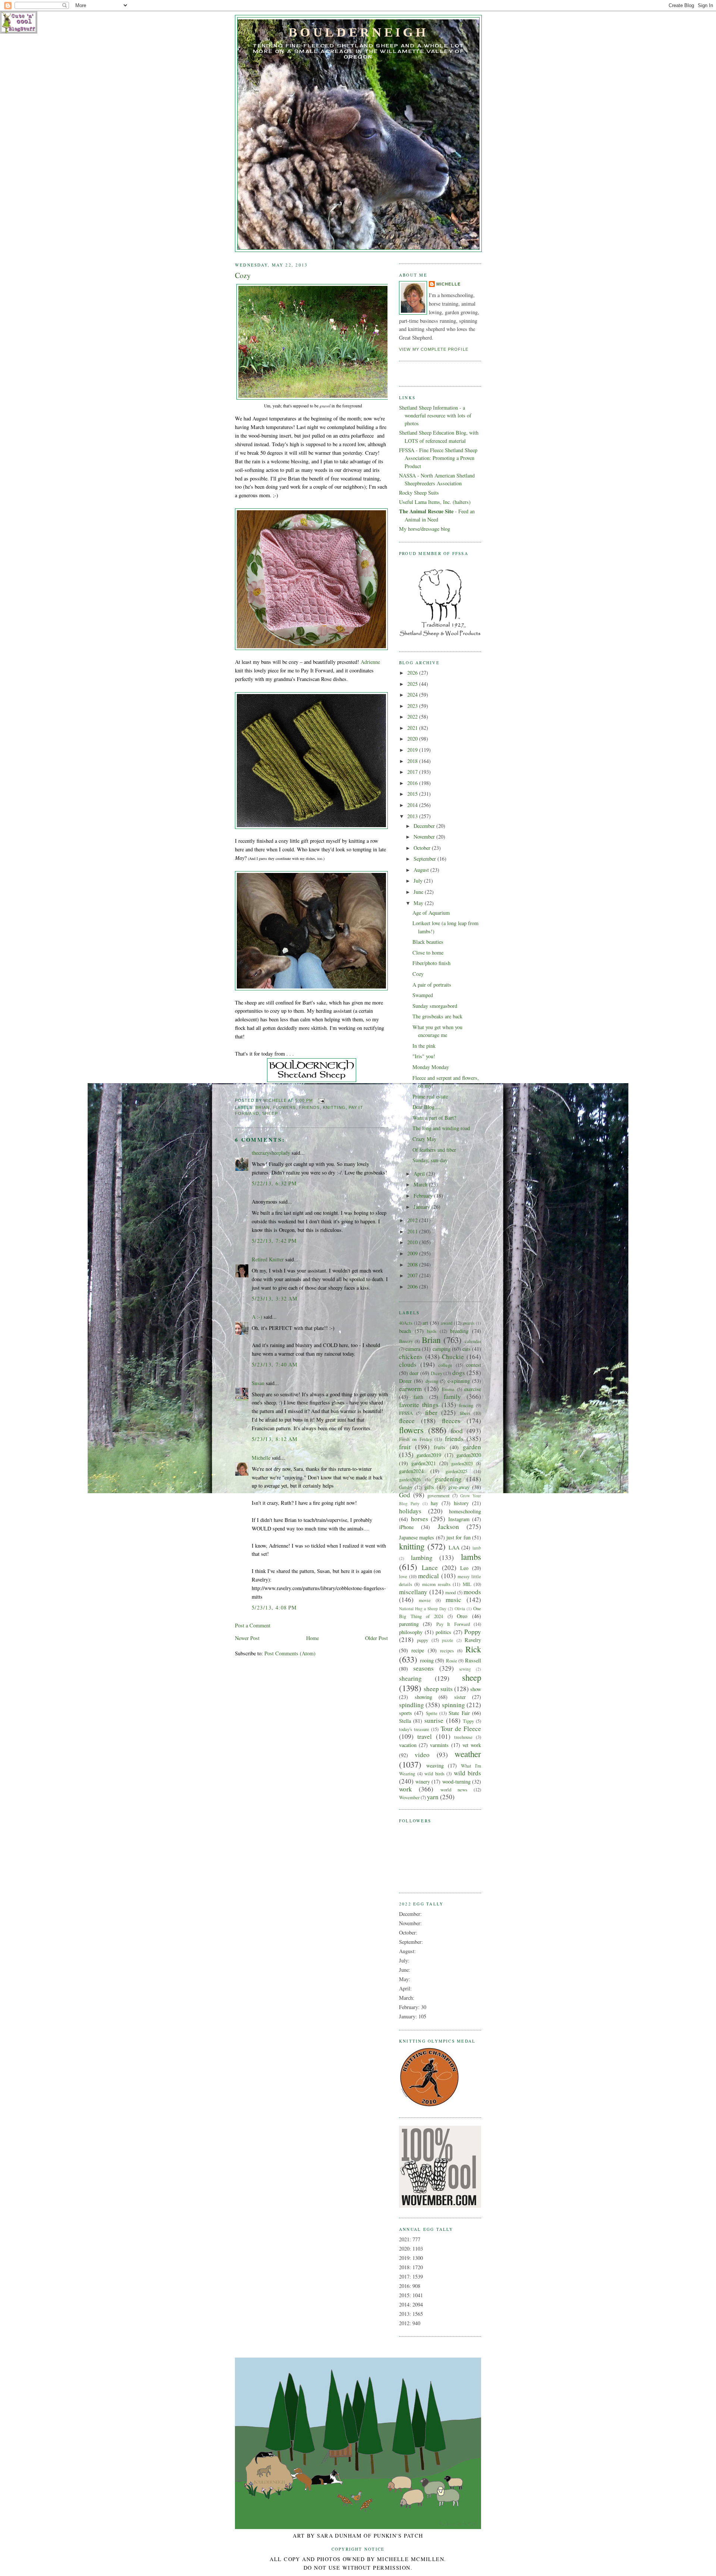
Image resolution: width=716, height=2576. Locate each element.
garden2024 (411, 1471)
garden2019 (429, 1455)
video (422, 1755)
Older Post (376, 1638)
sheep (270, 1113)
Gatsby (406, 1487)
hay (434, 1503)
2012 (413, 1220)
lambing (422, 1557)
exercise (473, 1389)
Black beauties (428, 942)
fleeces (451, 1421)
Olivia (460, 1609)
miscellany (413, 1592)
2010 (413, 1242)
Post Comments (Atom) (290, 1653)
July (419, 881)
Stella (405, 1721)
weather (468, 1754)
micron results (436, 1584)
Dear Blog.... (426, 1107)
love (403, 1576)
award (447, 1323)
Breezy (406, 1341)
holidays (410, 1511)
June (419, 892)
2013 (413, 816)
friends (310, 1107)
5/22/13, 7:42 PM (274, 1241)
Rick (473, 1649)
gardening (448, 1479)
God (405, 1495)
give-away (459, 1487)
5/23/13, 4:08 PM (274, 1607)
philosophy (411, 1632)
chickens (411, 1357)
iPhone (406, 1527)
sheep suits (438, 1689)
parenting (409, 1624)
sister (460, 1697)
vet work (472, 1745)
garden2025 (456, 1471)
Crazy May (424, 1139)
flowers (285, 1107)
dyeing (432, 1381)
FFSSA (406, 1413)
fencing (466, 1405)
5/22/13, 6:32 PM (274, 1183)
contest (474, 1365)
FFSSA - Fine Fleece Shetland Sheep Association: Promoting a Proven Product (438, 458)
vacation (408, 1745)
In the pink (424, 1046)
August (422, 870)
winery (423, 1782)
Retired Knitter (268, 1259)
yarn (433, 1797)
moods (472, 1592)
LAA (454, 1547)
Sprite (432, 1713)
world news (454, 1790)
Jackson (448, 1527)
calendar (473, 1341)
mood (450, 1592)
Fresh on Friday (415, 1439)
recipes (447, 1650)
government (439, 1495)
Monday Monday (431, 1067)
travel (425, 1736)
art (425, 1323)
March (421, 1184)
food (457, 1431)
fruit (405, 1447)
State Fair (459, 1713)
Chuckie (453, 1357)
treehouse (463, 1737)
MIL (467, 1584)
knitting (334, 1107)
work (406, 1789)
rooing (427, 1660)
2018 (413, 761)
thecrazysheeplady (271, 1153)
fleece (407, 1421)
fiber (431, 1412)
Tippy (468, 1721)
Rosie (452, 1661)
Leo (464, 1568)
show (476, 1689)
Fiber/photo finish (431, 963)
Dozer (405, 1381)
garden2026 (410, 1479)
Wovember (409, 1797)
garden (472, 1447)
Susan (258, 1383)
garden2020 (469, 1455)
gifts (429, 1487)
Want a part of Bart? (434, 1118)
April (420, 1174)
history (461, 1503)
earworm (410, 1389)
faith (418, 1397)
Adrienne (370, 662)
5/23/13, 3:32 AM (275, 1298)
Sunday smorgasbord (435, 1006)
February (424, 1196)
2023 (413, 706)
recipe (418, 1650)
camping (442, 1349)
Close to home (428, 953)
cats (467, 1349)
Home (313, 1638)
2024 (413, 695)
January (423, 1207)
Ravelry (473, 1640)
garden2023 (462, 1463)
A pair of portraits (432, 985)
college (445, 1365)
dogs (459, 1373)
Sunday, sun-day (430, 1160)
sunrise (434, 1720)
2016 (413, 783)
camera (413, 1349)
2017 (413, 772)
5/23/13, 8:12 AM (275, 1439)
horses (420, 1519)
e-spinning (459, 1381)
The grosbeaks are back (437, 1016)
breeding (459, 1331)
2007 (413, 1275)
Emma (448, 1389)
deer (414, 1373)
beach (405, 1331)
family (452, 1396)
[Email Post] (321, 1101)
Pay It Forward (453, 1624)
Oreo (462, 1616)
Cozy (418, 974)
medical (428, 1576)
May (419, 903)
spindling (412, 1705)
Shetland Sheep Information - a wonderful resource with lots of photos (435, 416)
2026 (413, 673)
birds (432, 1331)
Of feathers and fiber (434, 1150)
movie (425, 1600)
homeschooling (465, 1511)
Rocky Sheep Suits (419, 493)
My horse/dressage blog (425, 529)
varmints (439, 1745)
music (453, 1600)
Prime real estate (430, 1096)
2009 (413, 1253)
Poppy (473, 1632)
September (425, 859)
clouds (408, 1364)
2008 (413, 1265)
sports (406, 1713)
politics (443, 1632)
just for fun (459, 1537)
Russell (473, 1660)
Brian (263, 1107)
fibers (465, 1413)
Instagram (459, 1519)
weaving (435, 1765)
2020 (413, 739)
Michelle (261, 1458)
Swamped (423, 995)
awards (468, 1323)
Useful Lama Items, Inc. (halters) (435, 502)
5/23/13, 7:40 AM (275, 1364)
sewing (465, 1669)
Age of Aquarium (431, 913)
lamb (477, 1548)
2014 (413, 805)
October (423, 848)
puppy (423, 1640)
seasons (423, 1668)
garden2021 (424, 1463)
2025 (413, 684)
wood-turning (456, 1782)
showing (423, 1697)
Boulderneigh (358, 32)
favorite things (419, 1405)
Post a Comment (253, 1625)
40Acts (406, 1323)
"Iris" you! (424, 1056)
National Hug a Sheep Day (423, 1609)
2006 (413, 1287)
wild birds (434, 1773)
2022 (413, 717)
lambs (471, 1557)
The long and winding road (441, 1128)
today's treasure (414, 1729)
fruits (439, 1447)
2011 (413, 1231)
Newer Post (247, 1638)
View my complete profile (434, 349)
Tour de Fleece (461, 1729)
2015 (413, 794)
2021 (413, 728)
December (425, 826)
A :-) (257, 1317)
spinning (453, 1705)
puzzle (447, 1640)
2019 (413, 750)
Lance (430, 1568)
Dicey (436, 1373)
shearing (410, 1678)
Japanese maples (417, 1537)
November (425, 837)
